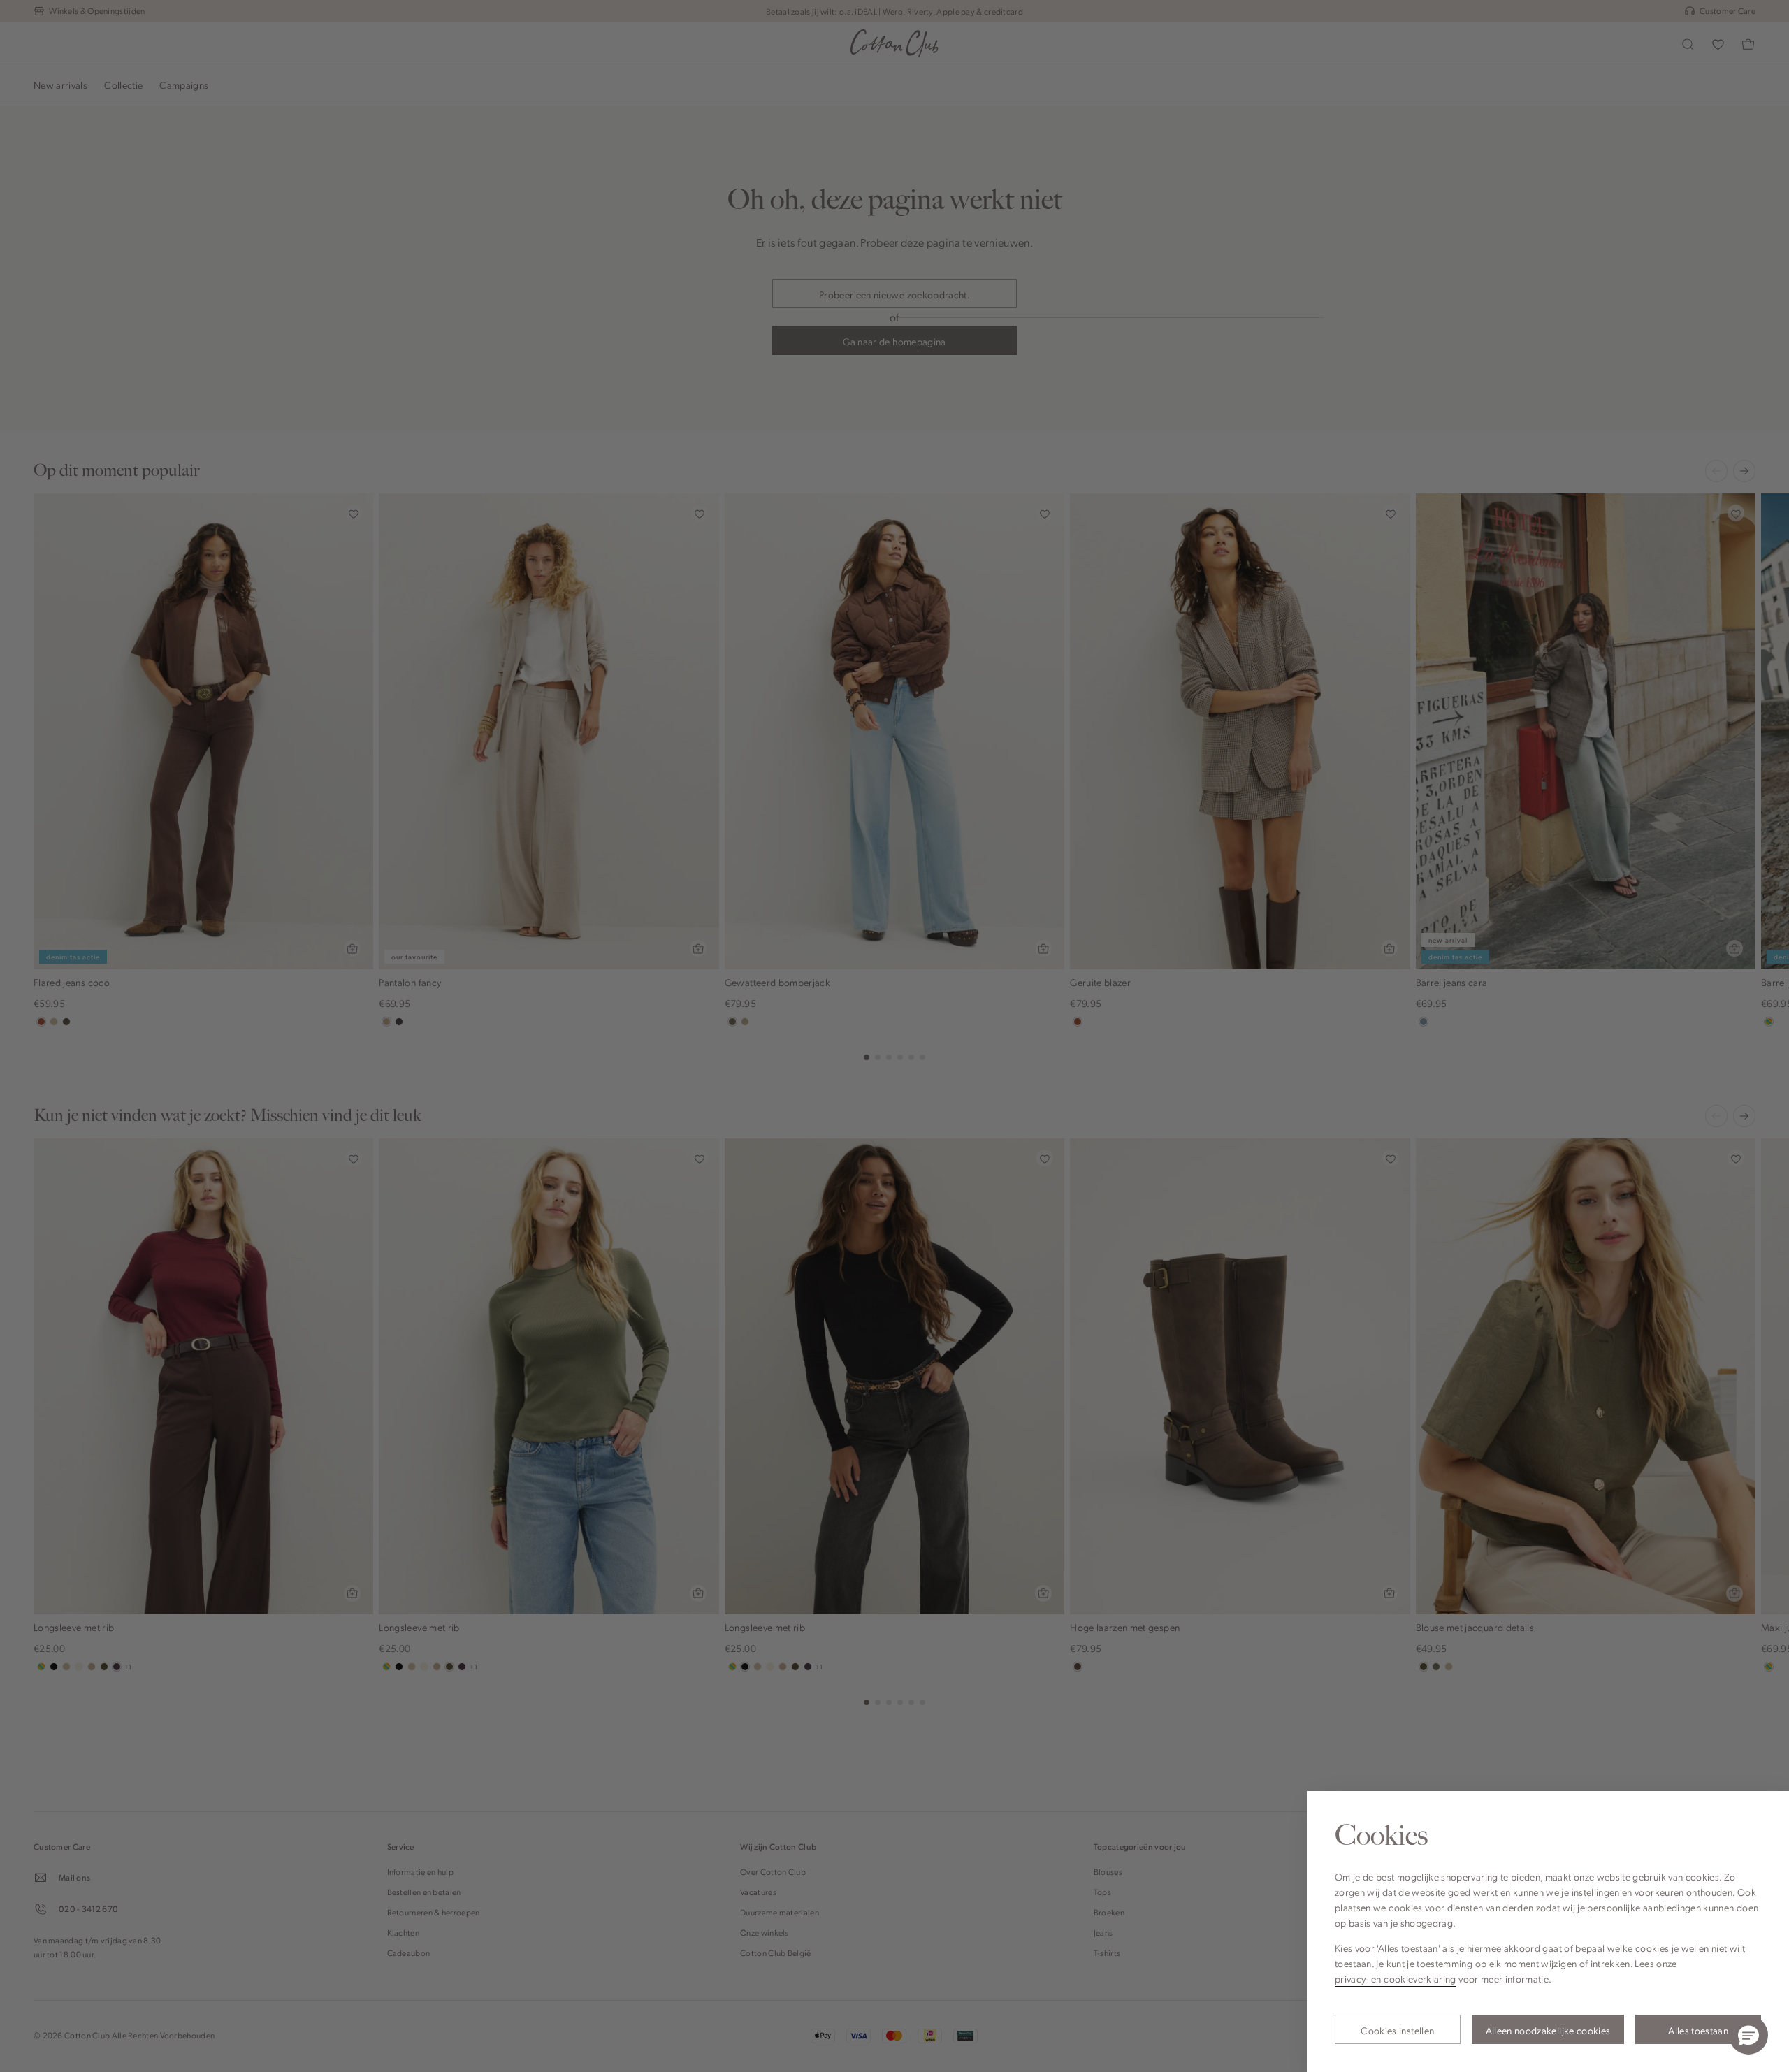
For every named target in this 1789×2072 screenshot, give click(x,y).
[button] (1748, 2035)
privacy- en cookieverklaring (1396, 1978)
